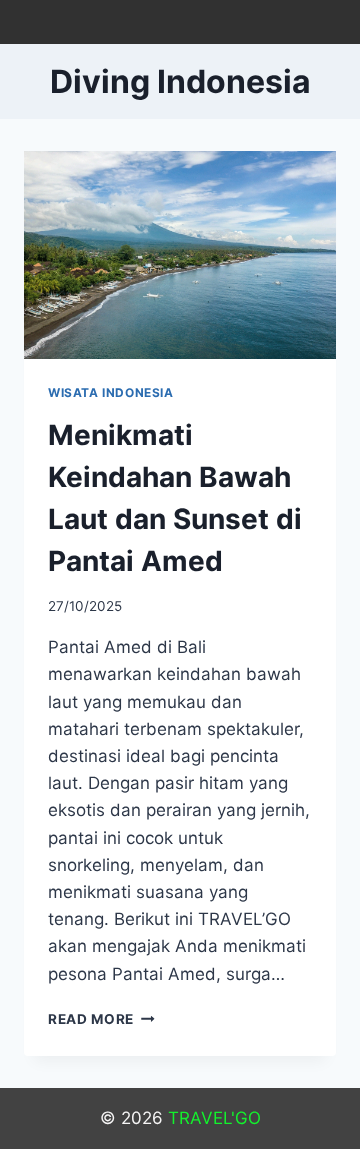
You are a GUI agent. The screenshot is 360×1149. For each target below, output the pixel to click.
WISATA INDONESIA (111, 392)
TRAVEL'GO (214, 1118)
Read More (101, 1019)
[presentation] (180, 255)
